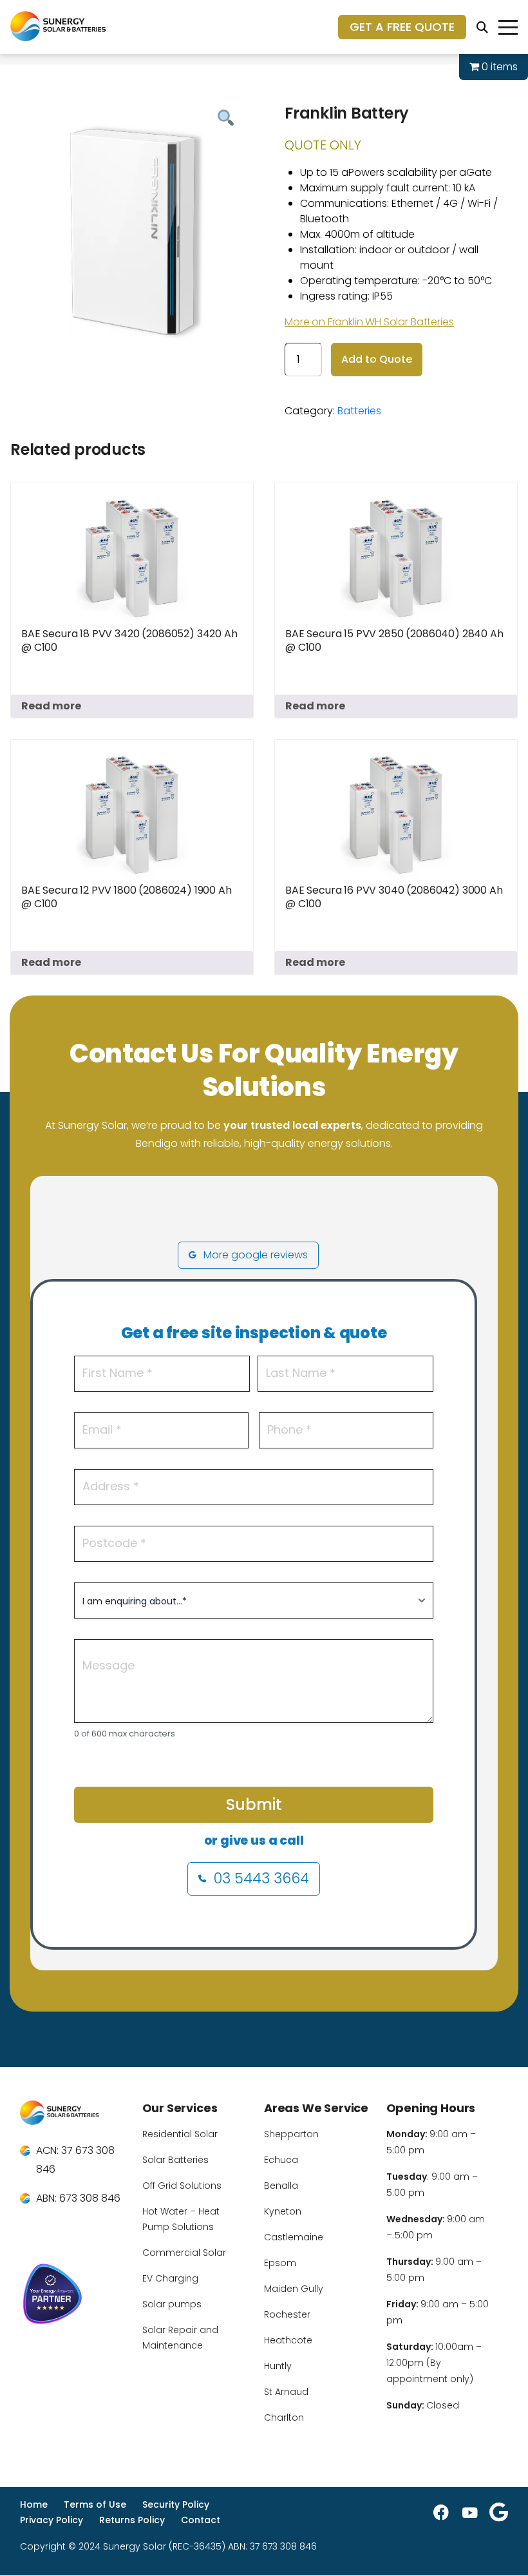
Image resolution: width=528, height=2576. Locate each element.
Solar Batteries (175, 2160)
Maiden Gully (294, 2289)
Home (34, 2504)
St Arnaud (286, 2392)
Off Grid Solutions (182, 2186)
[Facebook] (441, 2512)
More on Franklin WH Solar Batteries (369, 322)
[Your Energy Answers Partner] (73, 2296)
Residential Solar (180, 2134)
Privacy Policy (52, 2520)
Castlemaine (294, 2237)
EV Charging (170, 2278)
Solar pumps (172, 2304)
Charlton (284, 2417)
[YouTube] (470, 2512)
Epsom (280, 2263)
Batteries (359, 411)
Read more (51, 706)
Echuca (281, 2160)
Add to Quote (377, 359)
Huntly (278, 2366)
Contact (201, 2520)
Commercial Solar (184, 2253)
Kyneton (283, 2211)
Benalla (281, 2186)
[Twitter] (499, 2512)
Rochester (287, 2314)
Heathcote (288, 2340)
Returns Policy (132, 2520)
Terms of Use (95, 2504)
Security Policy (176, 2504)
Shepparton (291, 2134)
